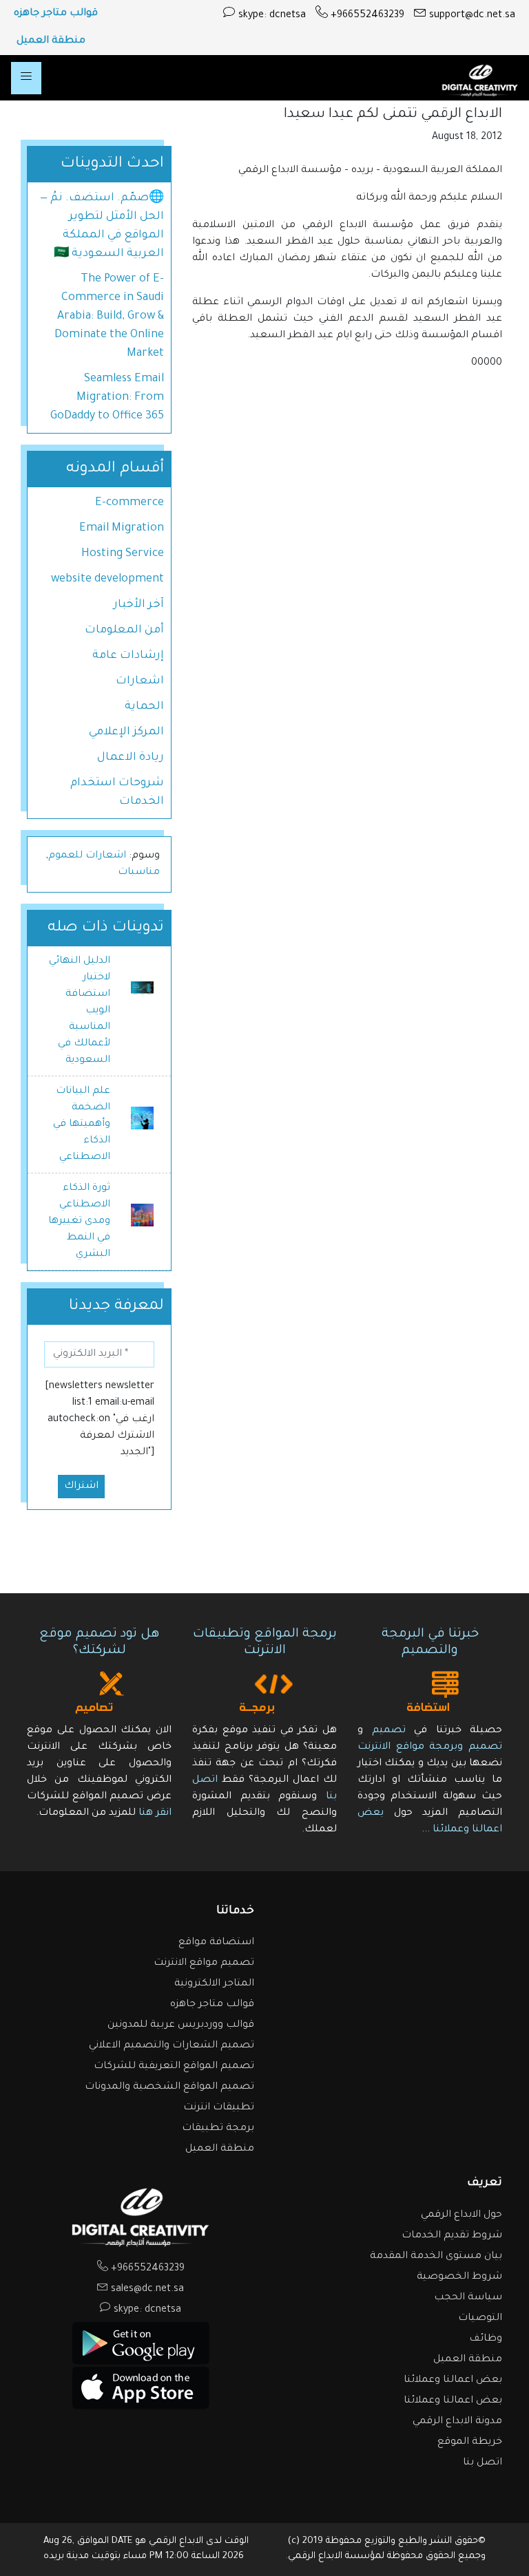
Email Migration (122, 529)
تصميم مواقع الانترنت (204, 1963)
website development (107, 579)
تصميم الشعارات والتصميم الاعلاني (172, 2046)
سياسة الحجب (468, 2298)
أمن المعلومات (124, 630)
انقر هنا (155, 1813)
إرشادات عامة (128, 656)
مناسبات (139, 873)
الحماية (144, 707)
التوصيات (480, 2319)
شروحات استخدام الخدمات (117, 792)
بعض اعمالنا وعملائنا (453, 2381)
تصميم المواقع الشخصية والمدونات (169, 2087)
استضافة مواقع (216, 1943)
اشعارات (140, 681)
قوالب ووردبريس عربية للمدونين (181, 2025)
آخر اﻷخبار (139, 605)
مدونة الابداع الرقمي (457, 2422)
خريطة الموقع (470, 2442)
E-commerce (129, 503)
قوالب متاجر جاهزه (56, 14)
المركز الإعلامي (126, 732)
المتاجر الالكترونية (214, 1984)
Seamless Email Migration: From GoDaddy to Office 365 (107, 398)
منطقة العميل (51, 41)
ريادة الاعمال (131, 758)
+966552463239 (366, 16)
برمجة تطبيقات (218, 2129)
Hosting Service (123, 554)
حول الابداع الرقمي (461, 2215)
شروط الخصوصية (459, 2277)
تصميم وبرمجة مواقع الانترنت (430, 1747)
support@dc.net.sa (471, 16)
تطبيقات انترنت (219, 2108)
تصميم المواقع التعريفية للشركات (174, 2067)
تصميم (389, 1731)
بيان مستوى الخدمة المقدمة (436, 2257)
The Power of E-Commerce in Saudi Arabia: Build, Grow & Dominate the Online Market (109, 317)
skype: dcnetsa (271, 16)
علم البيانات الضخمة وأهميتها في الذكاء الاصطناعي (82, 1125)
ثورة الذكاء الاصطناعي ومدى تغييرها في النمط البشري (79, 1222)
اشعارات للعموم (87, 856)
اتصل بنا (483, 2463)
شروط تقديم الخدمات (452, 2236)
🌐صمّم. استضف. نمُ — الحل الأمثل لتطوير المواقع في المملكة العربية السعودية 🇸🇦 (102, 226)
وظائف (486, 2339)
